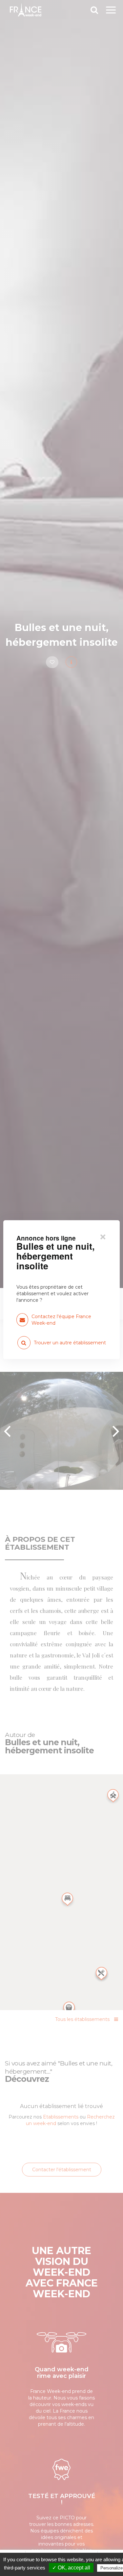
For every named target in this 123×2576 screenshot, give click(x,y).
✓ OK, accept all (71, 2568)
